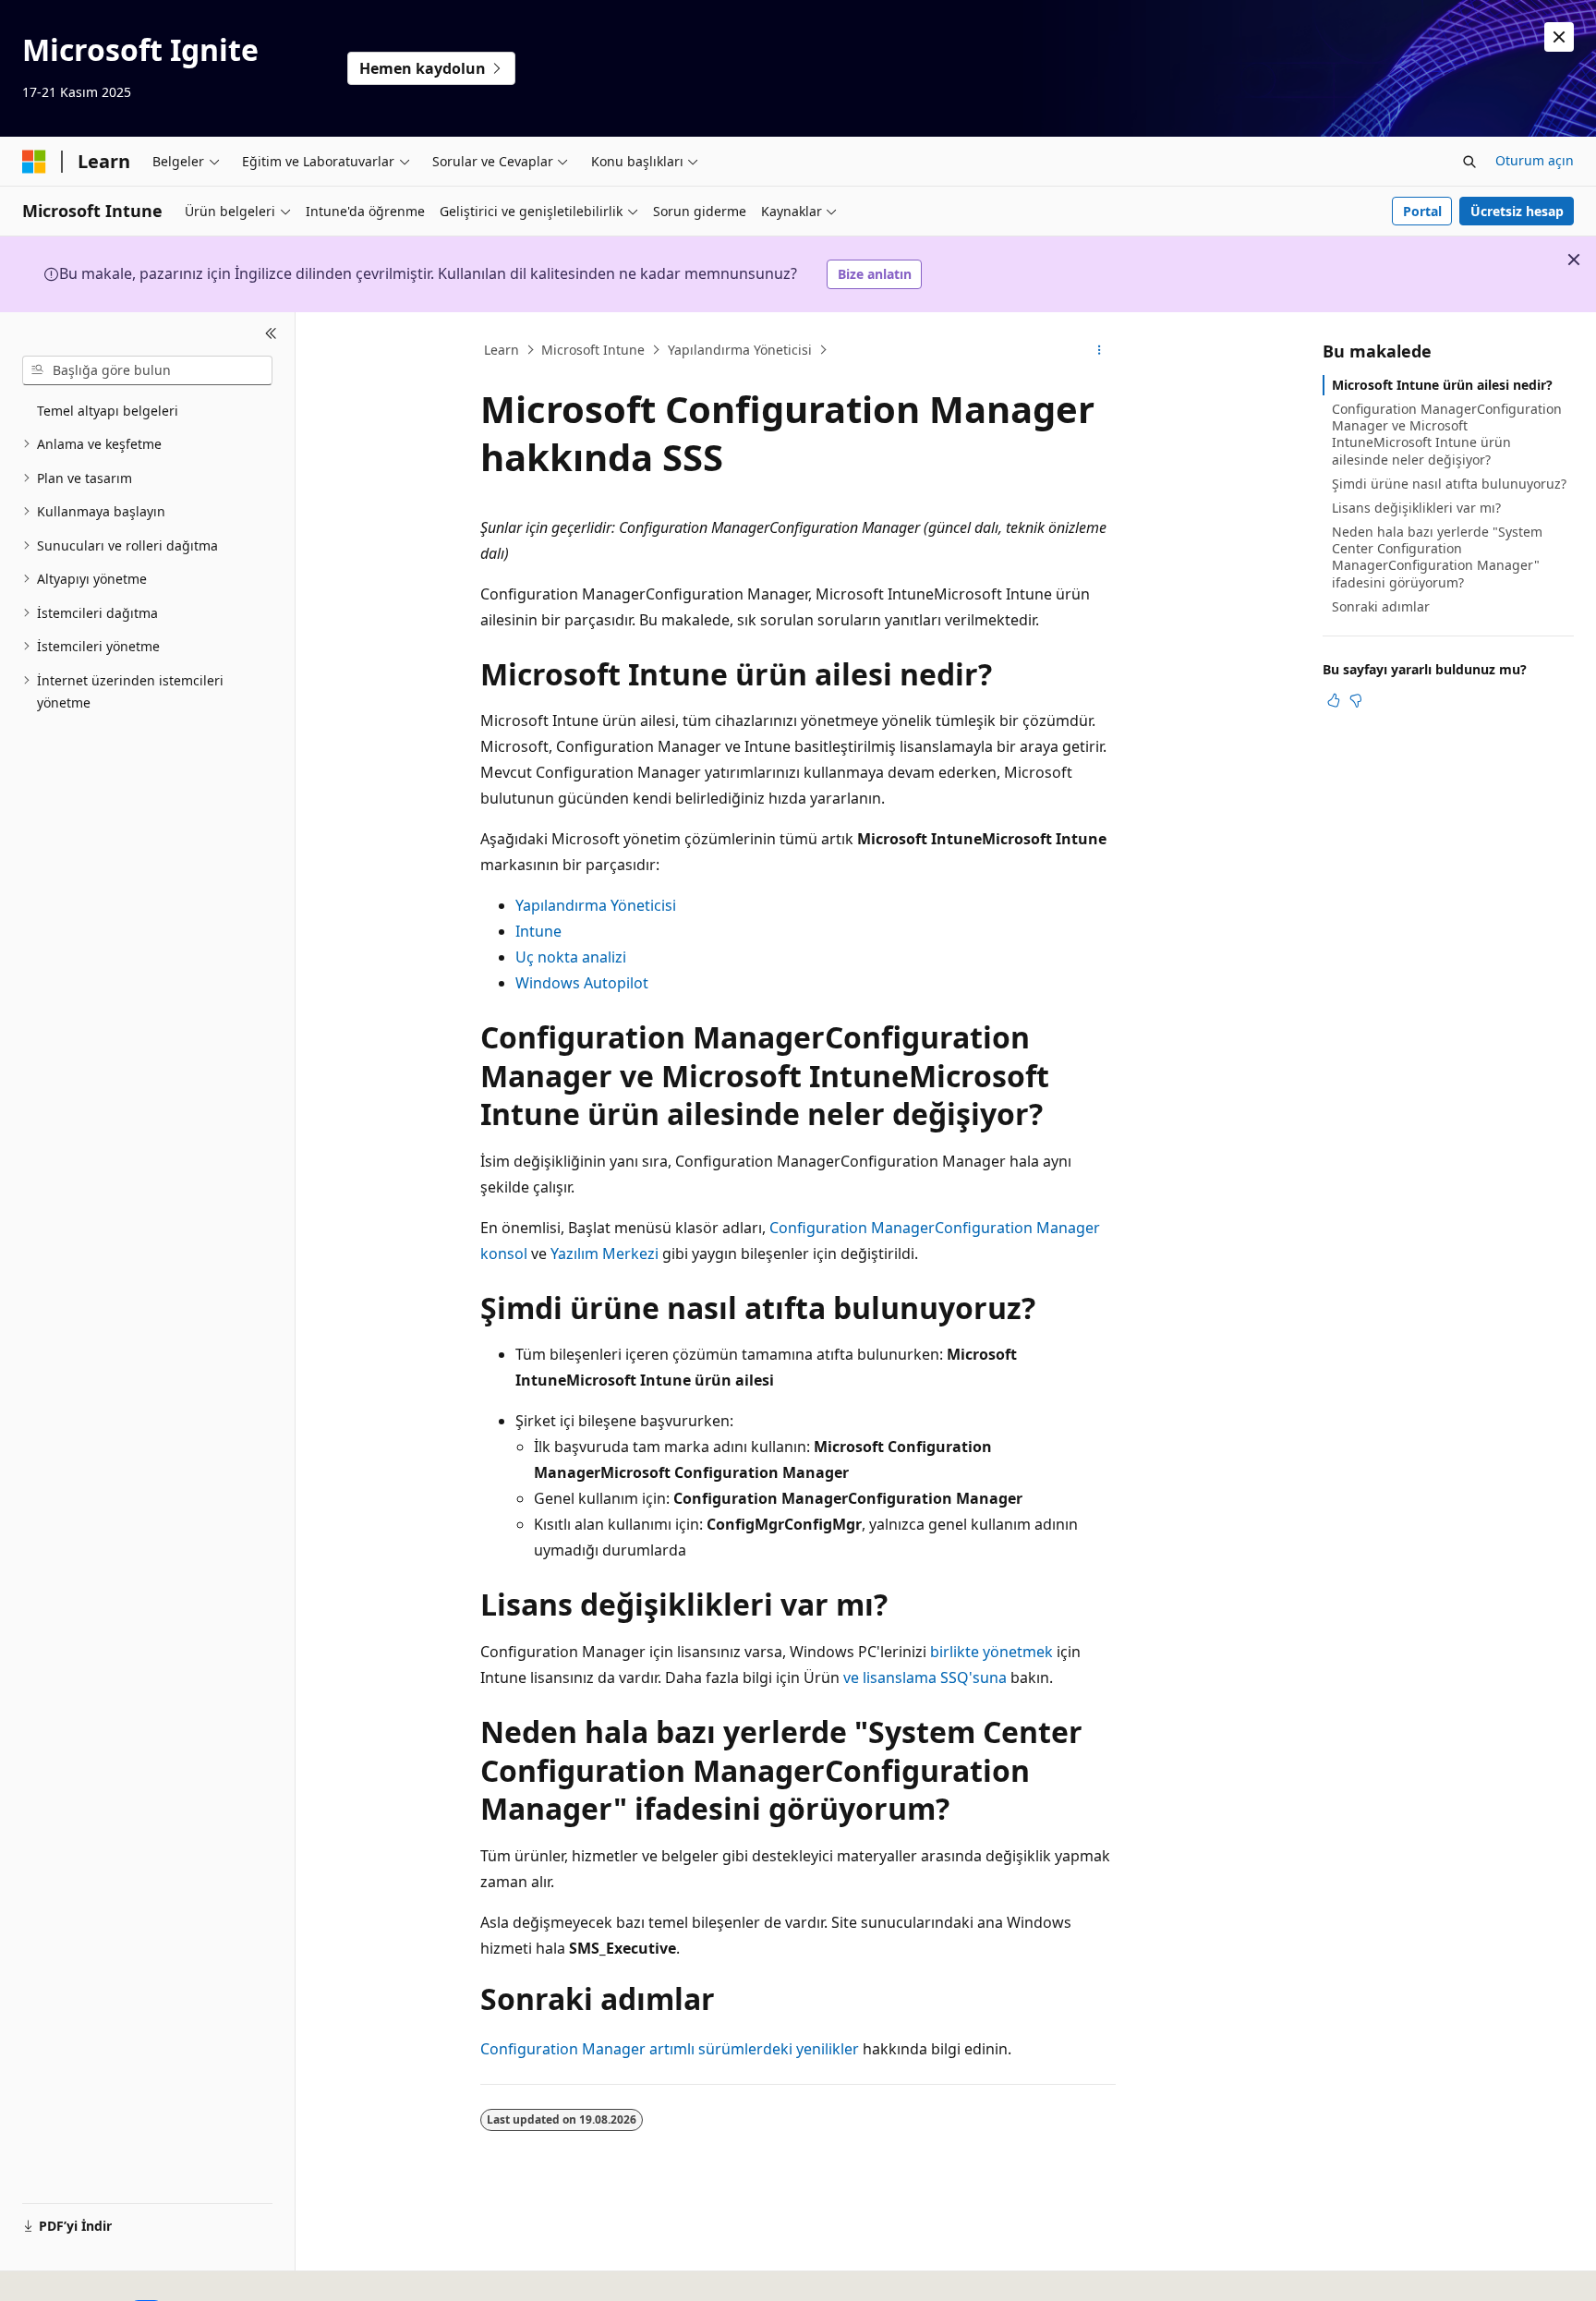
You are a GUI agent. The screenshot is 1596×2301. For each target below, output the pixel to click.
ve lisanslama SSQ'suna (925, 1677)
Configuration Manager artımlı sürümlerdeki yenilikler (670, 2049)
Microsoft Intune (593, 350)
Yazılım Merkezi (605, 1253)
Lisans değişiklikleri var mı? (1416, 508)
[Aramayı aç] (1469, 162)
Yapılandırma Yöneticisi (740, 350)
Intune (538, 931)
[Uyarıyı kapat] (1559, 37)
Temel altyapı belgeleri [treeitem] (108, 411)
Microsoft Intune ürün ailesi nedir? (1442, 385)
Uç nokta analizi (571, 957)
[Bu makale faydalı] (1334, 700)
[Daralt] (271, 334)
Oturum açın (1535, 160)
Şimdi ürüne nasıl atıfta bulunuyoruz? (1449, 484)
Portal (1422, 211)
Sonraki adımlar (1381, 606)
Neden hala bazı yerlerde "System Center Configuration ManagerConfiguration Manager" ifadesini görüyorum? (1437, 557)
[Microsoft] (34, 162)
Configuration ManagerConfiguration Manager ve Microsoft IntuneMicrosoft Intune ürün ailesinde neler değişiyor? (1447, 434)
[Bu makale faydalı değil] (1356, 700)
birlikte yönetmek (991, 1652)
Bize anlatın (875, 274)
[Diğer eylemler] (1100, 350)
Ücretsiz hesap (1517, 211)
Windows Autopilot (582, 983)
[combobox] (147, 370)
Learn (502, 350)
